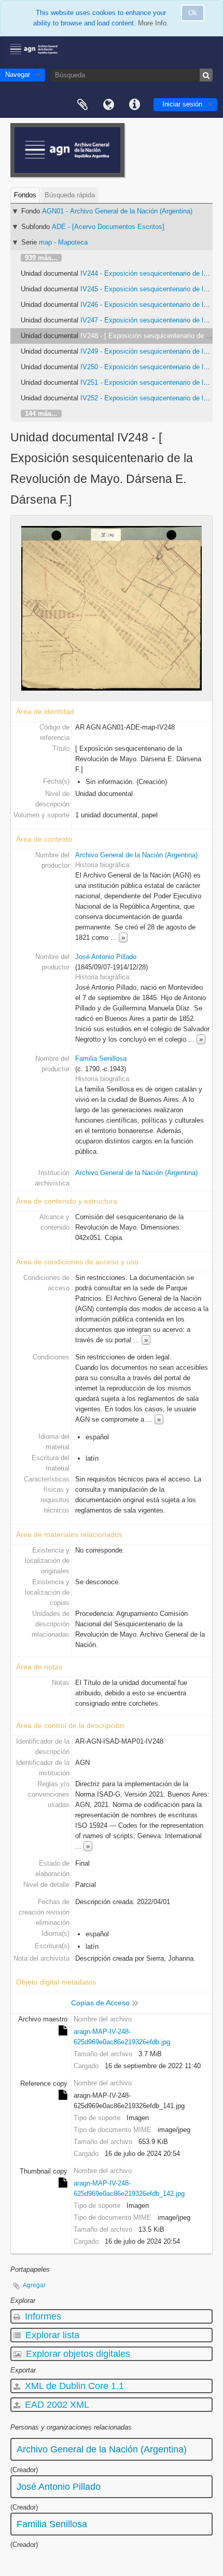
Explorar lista (51, 2335)
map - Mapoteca (63, 242)
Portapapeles (82, 105)
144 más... (41, 414)
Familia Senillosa (101, 1058)
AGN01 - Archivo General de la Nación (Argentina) (117, 211)
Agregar (34, 2285)
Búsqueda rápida (70, 195)
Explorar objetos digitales (77, 2354)
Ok (193, 13)
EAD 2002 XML (56, 2405)
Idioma (108, 105)
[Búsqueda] (206, 75)
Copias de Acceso (100, 2003)
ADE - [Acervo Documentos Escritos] (108, 227)
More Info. (153, 23)
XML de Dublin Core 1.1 (73, 2386)
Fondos (25, 195)
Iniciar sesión (182, 104)
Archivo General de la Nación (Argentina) (136, 855)
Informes (42, 2316)
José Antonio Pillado (106, 957)
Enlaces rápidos (134, 105)
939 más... (41, 258)
